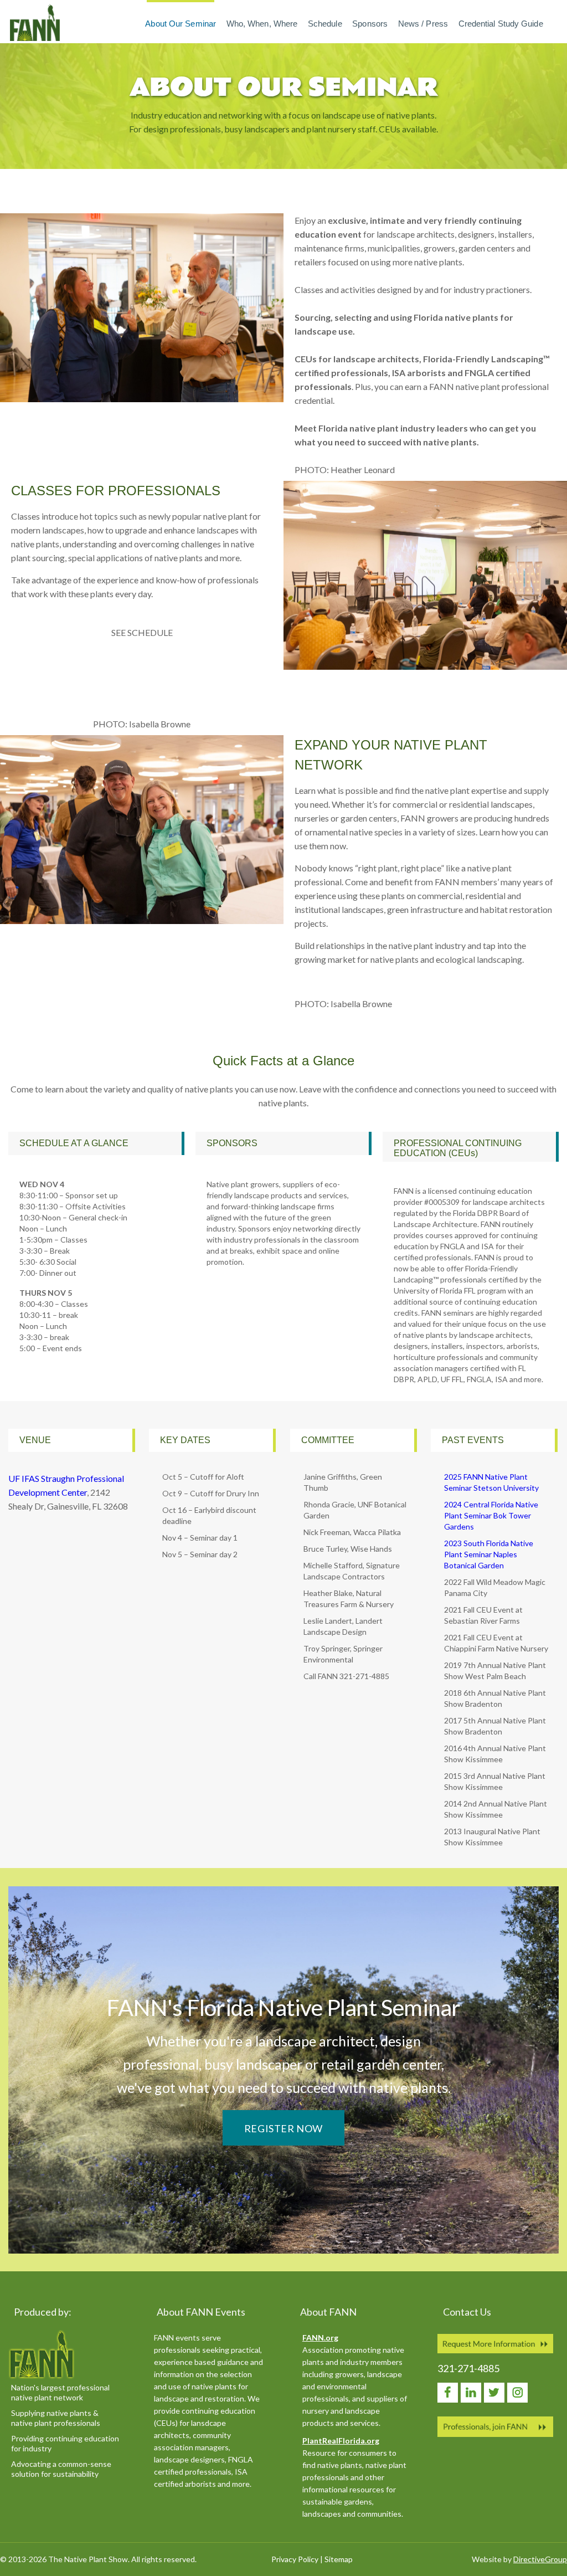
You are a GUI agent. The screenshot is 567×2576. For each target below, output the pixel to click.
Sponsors (370, 24)
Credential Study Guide (501, 24)
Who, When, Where (262, 24)
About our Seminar (181, 24)
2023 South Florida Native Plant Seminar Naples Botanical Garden (489, 1554)
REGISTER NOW (283, 2128)
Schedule (325, 24)
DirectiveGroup (540, 2559)
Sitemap (339, 2559)
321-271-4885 (468, 2368)
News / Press (423, 24)
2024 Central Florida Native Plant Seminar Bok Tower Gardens (491, 1515)
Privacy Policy (295, 2559)
